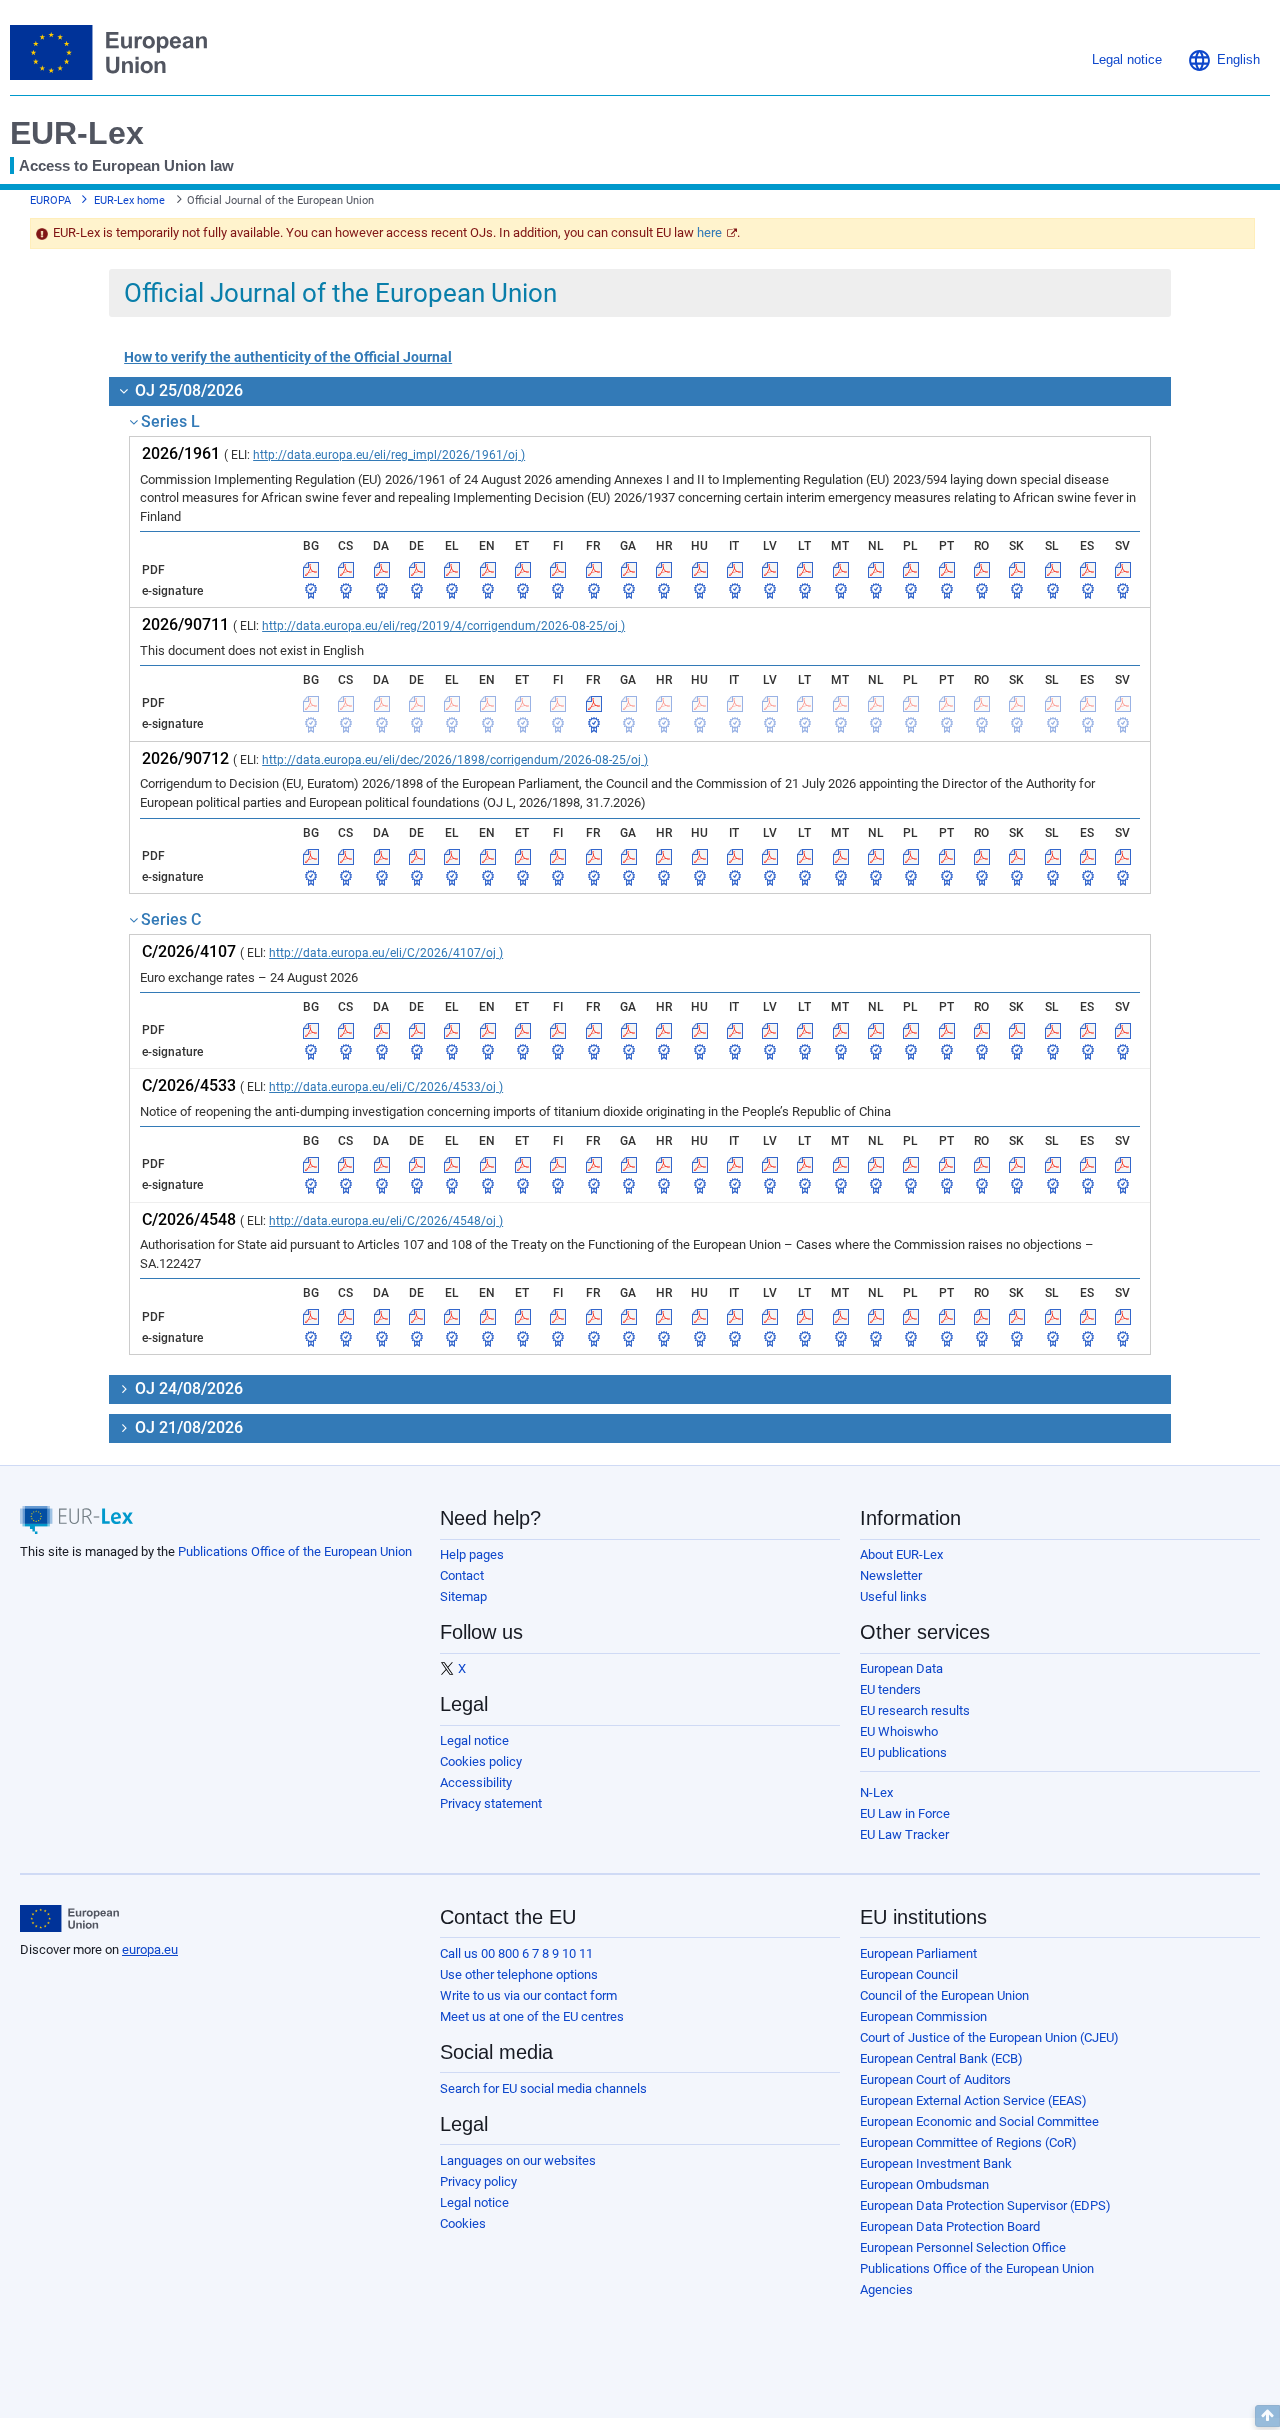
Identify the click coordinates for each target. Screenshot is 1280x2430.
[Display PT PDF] (947, 570)
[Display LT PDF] (805, 570)
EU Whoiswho (899, 1731)
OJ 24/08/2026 (187, 1388)
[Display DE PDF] (417, 570)
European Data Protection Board (950, 2226)
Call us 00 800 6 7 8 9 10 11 (516, 1953)
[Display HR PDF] (664, 570)
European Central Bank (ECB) (941, 2058)
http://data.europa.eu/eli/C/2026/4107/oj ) (386, 953)
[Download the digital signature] (311, 591)
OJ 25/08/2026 (187, 390)
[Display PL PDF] (911, 570)
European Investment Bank (936, 2163)
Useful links (893, 1596)
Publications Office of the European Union (295, 1551)
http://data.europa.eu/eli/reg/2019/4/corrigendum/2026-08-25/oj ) (443, 626)
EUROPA (50, 200)
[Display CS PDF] (346, 570)
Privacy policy (478, 2181)
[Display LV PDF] (770, 570)
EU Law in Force (905, 1813)
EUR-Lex (77, 133)
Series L (170, 421)
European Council (909, 1974)
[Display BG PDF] (311, 570)
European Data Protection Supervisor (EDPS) (985, 2205)
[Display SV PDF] (1123, 570)
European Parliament (918, 1953)
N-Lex (876, 1792)
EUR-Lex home (129, 200)
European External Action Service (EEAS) (973, 2100)
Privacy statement (491, 1803)
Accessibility (476, 1782)
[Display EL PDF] (452, 570)
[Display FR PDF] (594, 570)
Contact (462, 1575)
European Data (901, 1668)
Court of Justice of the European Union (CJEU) (989, 2037)
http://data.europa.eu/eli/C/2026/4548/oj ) (386, 1221)
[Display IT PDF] (735, 570)
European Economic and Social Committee (979, 2121)
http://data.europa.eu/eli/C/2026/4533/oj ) (386, 1087)
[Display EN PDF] (488, 570)
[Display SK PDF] (1017, 570)
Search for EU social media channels (543, 2088)
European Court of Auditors (935, 2079)
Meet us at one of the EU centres (532, 2016)
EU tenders (890, 1689)
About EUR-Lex (901, 1554)
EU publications (903, 1752)
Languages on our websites (518, 2160)
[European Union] (69, 1919)
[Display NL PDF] (876, 570)
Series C (171, 919)
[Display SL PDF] (1053, 570)
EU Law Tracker (904, 1834)
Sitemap (463, 1596)
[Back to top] (1267, 2416)
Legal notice (474, 1740)
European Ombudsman (924, 2184)
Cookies (463, 2223)
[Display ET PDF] (523, 570)
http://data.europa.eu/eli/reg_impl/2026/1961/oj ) (389, 455)
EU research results (915, 1710)
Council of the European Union (944, 1995)
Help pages (472, 1554)
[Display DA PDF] (382, 570)
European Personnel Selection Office (963, 2247)
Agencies (886, 2289)
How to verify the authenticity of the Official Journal (288, 357)
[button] (1223, 60)
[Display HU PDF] (700, 570)
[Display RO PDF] (982, 570)
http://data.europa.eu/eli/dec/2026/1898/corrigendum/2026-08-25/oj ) (455, 760)
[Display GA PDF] (629, 570)
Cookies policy (481, 1761)
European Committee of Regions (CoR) (968, 2142)
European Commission (923, 2016)
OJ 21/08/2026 (187, 1427)
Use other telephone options (519, 1974)
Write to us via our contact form (528, 1995)
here (709, 232)
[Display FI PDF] (558, 570)
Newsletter (891, 1575)
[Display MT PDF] (841, 570)
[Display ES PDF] (1088, 570)
